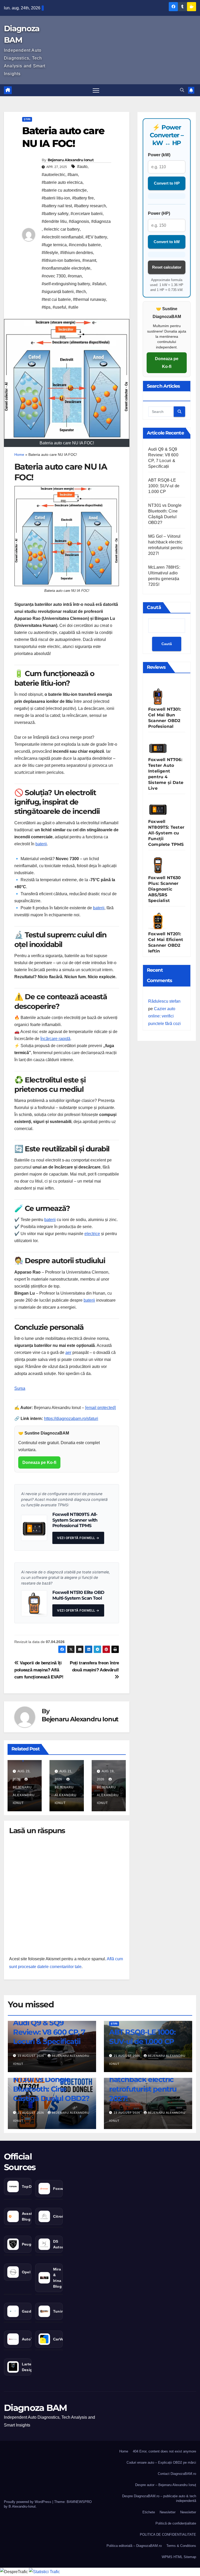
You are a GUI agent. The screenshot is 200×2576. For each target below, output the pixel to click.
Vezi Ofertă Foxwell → (78, 1538)
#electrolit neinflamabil (63, 237)
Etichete (149, 2512)
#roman (75, 276)
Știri (27, 119)
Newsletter (168, 2512)
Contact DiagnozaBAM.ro (177, 2474)
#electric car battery (62, 229)
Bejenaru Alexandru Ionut (71, 160)
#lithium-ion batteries (61, 260)
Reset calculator (167, 267)
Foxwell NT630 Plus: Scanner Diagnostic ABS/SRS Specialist (165, 889)
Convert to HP (167, 183)
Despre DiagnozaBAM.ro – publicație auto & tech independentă (159, 2498)
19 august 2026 (127, 2113)
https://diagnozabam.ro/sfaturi (71, 1419)
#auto (82, 167)
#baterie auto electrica (62, 182)
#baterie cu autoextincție (64, 190)
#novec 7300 (54, 276)
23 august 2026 (31, 2056)
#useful (59, 307)
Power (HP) (159, 213)
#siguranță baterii (58, 292)
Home (19, 455)
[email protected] (100, 1408)
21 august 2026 (127, 2056)
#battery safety (55, 214)
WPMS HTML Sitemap (179, 2557)
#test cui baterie (56, 299)
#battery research (90, 206)
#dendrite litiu (54, 221)
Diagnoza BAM (35, 2408)
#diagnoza (101, 221)
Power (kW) (159, 155)
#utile (73, 307)
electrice (92, 1234)
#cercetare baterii (87, 214)
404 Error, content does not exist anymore (164, 2451)
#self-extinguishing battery (66, 284)
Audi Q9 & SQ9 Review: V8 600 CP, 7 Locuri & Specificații (49, 2032)
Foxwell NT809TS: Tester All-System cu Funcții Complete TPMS (166, 833)
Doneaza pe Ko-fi (39, 1462)
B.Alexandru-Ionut (22, 2506)
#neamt (89, 260)
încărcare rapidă (55, 1039)
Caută (154, 607)
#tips (46, 307)
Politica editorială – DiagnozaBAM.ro (134, 2546)
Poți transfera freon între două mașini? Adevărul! (94, 1666)
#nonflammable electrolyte (66, 268)
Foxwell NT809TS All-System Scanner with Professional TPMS (75, 1520)
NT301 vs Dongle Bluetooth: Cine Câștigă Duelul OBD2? (51, 2089)
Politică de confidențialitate (176, 2523)
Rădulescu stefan (164, 1001)
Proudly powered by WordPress (28, 2502)
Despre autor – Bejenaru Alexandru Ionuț (166, 2485)
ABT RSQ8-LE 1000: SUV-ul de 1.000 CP (164, 486)
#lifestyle (50, 253)
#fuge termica (54, 245)
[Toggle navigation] (96, 90)
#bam (73, 175)
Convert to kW (167, 242)
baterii (41, 844)
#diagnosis (79, 221)
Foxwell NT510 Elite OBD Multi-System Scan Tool (78, 1595)
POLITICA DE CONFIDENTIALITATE (168, 2535)
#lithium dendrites (77, 253)
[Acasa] (8, 90)
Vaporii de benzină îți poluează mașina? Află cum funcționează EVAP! (39, 1670)
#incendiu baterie (85, 245)
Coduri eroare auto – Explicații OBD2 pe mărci (161, 2463)
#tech (81, 292)
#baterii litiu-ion (56, 198)
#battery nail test (57, 206)
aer (68, 1352)
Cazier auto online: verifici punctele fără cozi (164, 1016)
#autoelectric (54, 175)
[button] (182, 90)
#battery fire (83, 198)
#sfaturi (99, 284)
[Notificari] (191, 90)
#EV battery (96, 237)
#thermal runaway (89, 299)
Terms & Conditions (181, 2546)
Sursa (20, 1388)
